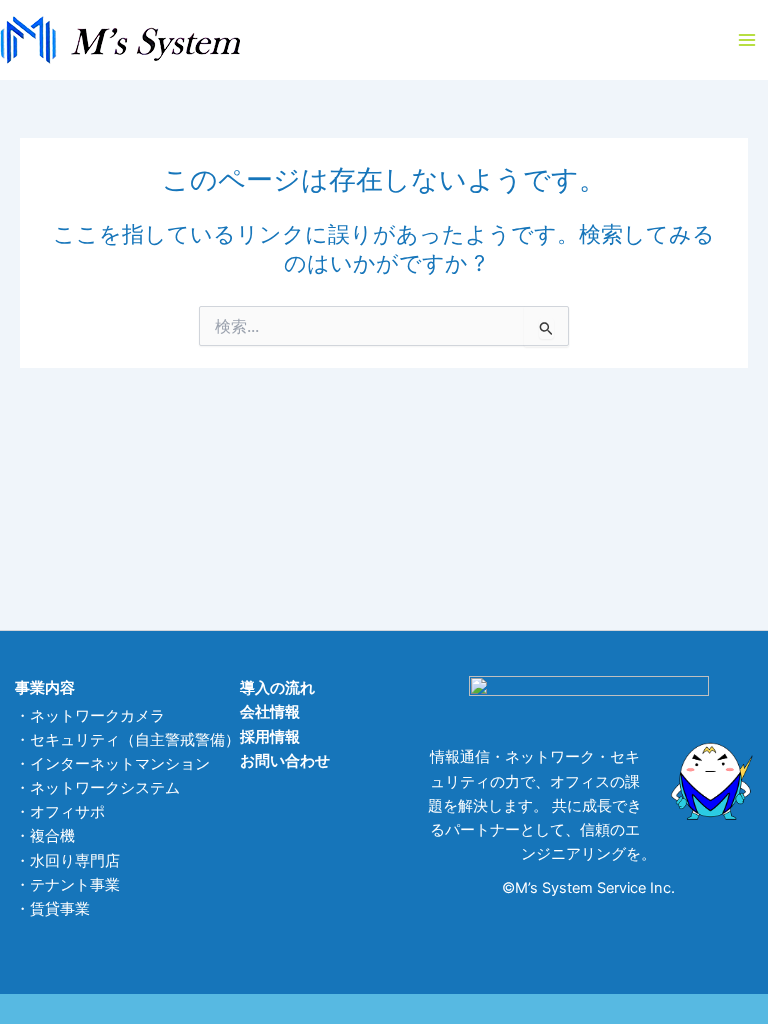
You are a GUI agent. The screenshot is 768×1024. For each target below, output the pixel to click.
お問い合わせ (285, 761)
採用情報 (270, 737)
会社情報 (270, 712)
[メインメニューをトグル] (747, 40)
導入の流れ (277, 688)
